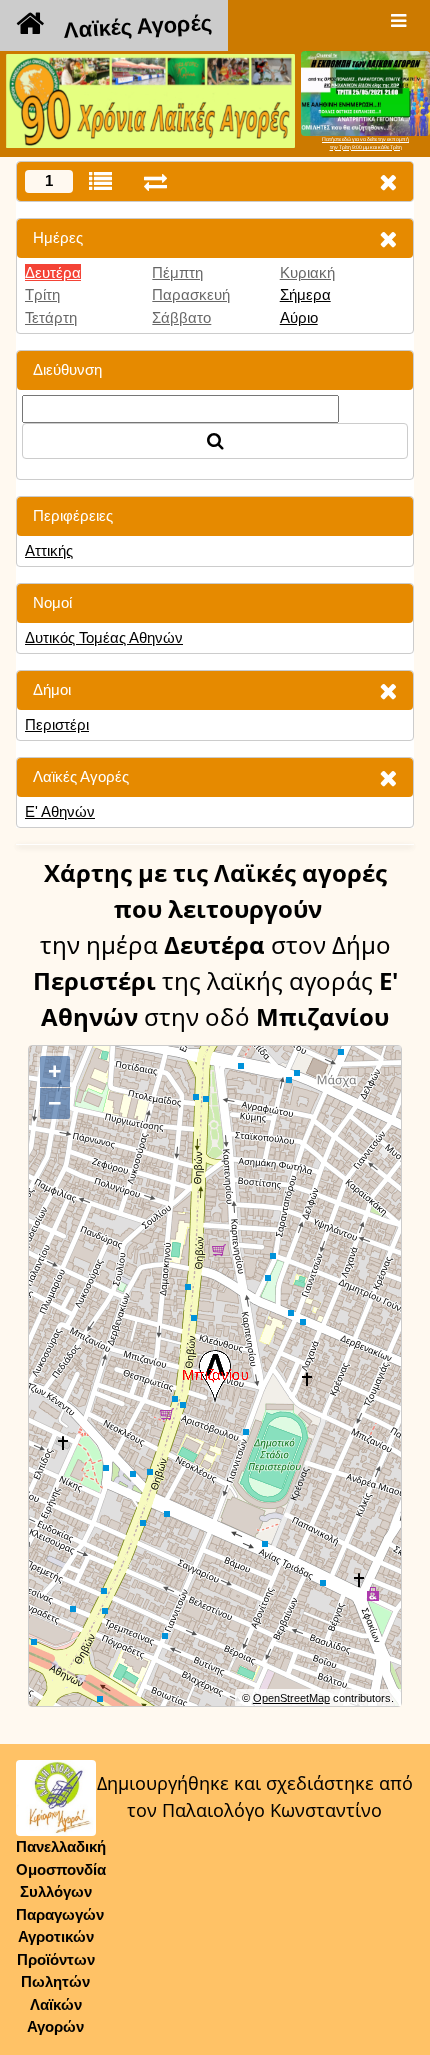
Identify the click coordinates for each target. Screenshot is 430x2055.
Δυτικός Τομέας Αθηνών (104, 637)
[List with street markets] (100, 181)
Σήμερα (305, 294)
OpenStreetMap (291, 1698)
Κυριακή (307, 272)
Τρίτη (42, 294)
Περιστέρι (57, 724)
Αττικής (49, 550)
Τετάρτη (51, 317)
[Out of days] (155, 181)
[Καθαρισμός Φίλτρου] (388, 238)
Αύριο (299, 317)
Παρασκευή (191, 294)
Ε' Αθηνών (60, 811)
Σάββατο (181, 317)
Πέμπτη (177, 272)
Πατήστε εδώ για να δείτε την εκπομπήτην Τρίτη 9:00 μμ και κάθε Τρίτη (365, 143)
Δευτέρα (53, 272)
